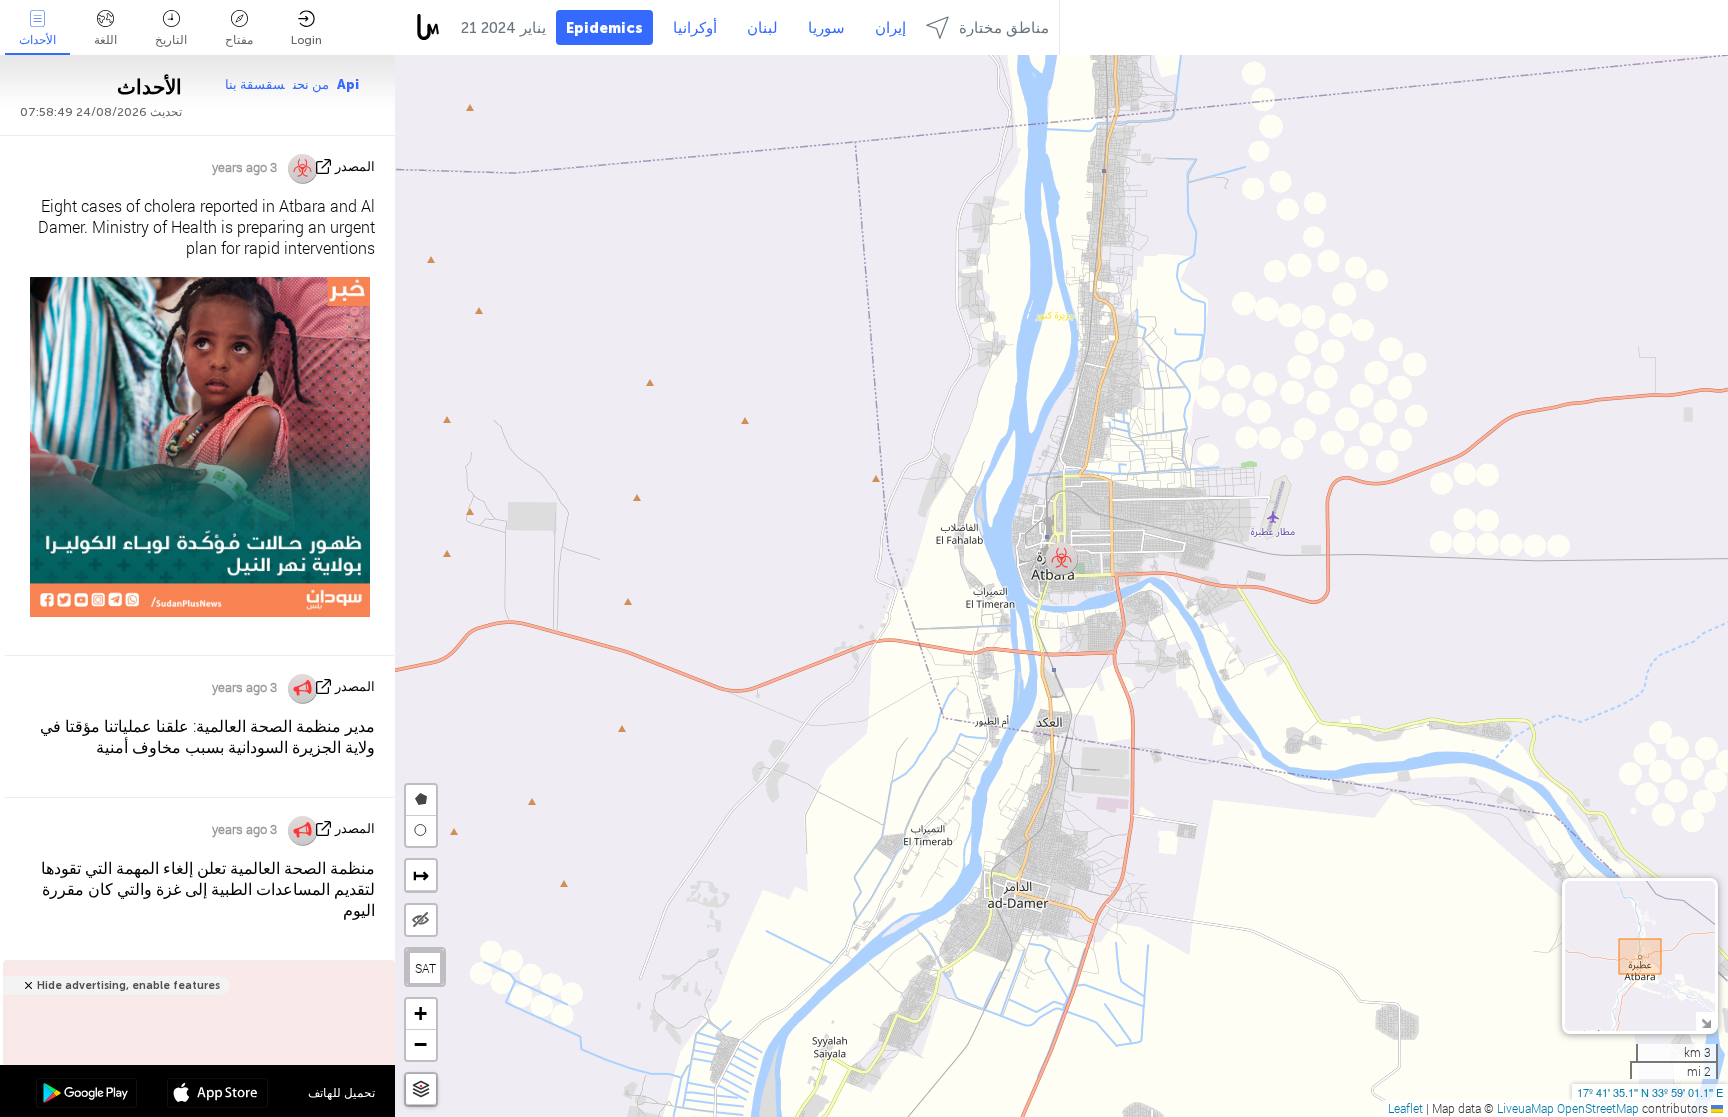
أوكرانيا (695, 28)
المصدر (355, 166)
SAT (425, 968)
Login (306, 40)
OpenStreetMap (1598, 1108)
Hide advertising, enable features (128, 985)
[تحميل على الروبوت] (86, 1095)
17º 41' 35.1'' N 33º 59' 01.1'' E (1650, 1092)
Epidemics (604, 28)
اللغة (105, 40)
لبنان (762, 28)
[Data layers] (421, 1089)
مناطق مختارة (1004, 28)
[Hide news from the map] (421, 920)
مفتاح (239, 40)
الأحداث (37, 40)
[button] (1061, 558)
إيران (890, 28)
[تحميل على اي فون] (217, 1095)
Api (348, 84)
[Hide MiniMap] (1705, 1021)
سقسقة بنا (255, 84)
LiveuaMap (1525, 1108)
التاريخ (171, 40)
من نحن (311, 84)
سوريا (826, 28)
